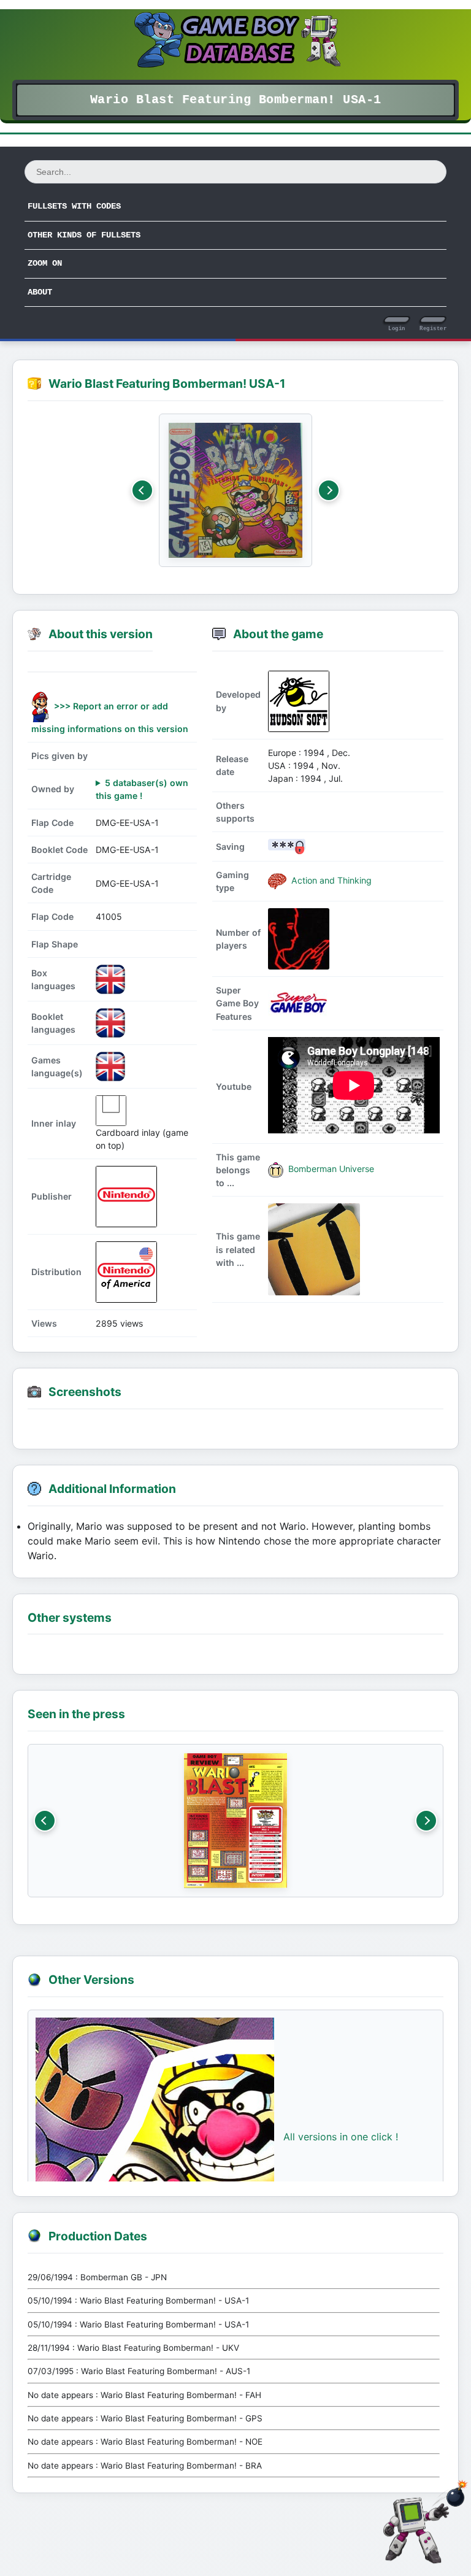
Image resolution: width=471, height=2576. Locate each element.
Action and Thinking (330, 880)
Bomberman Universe (330, 1169)
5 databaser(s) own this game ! (142, 789)
